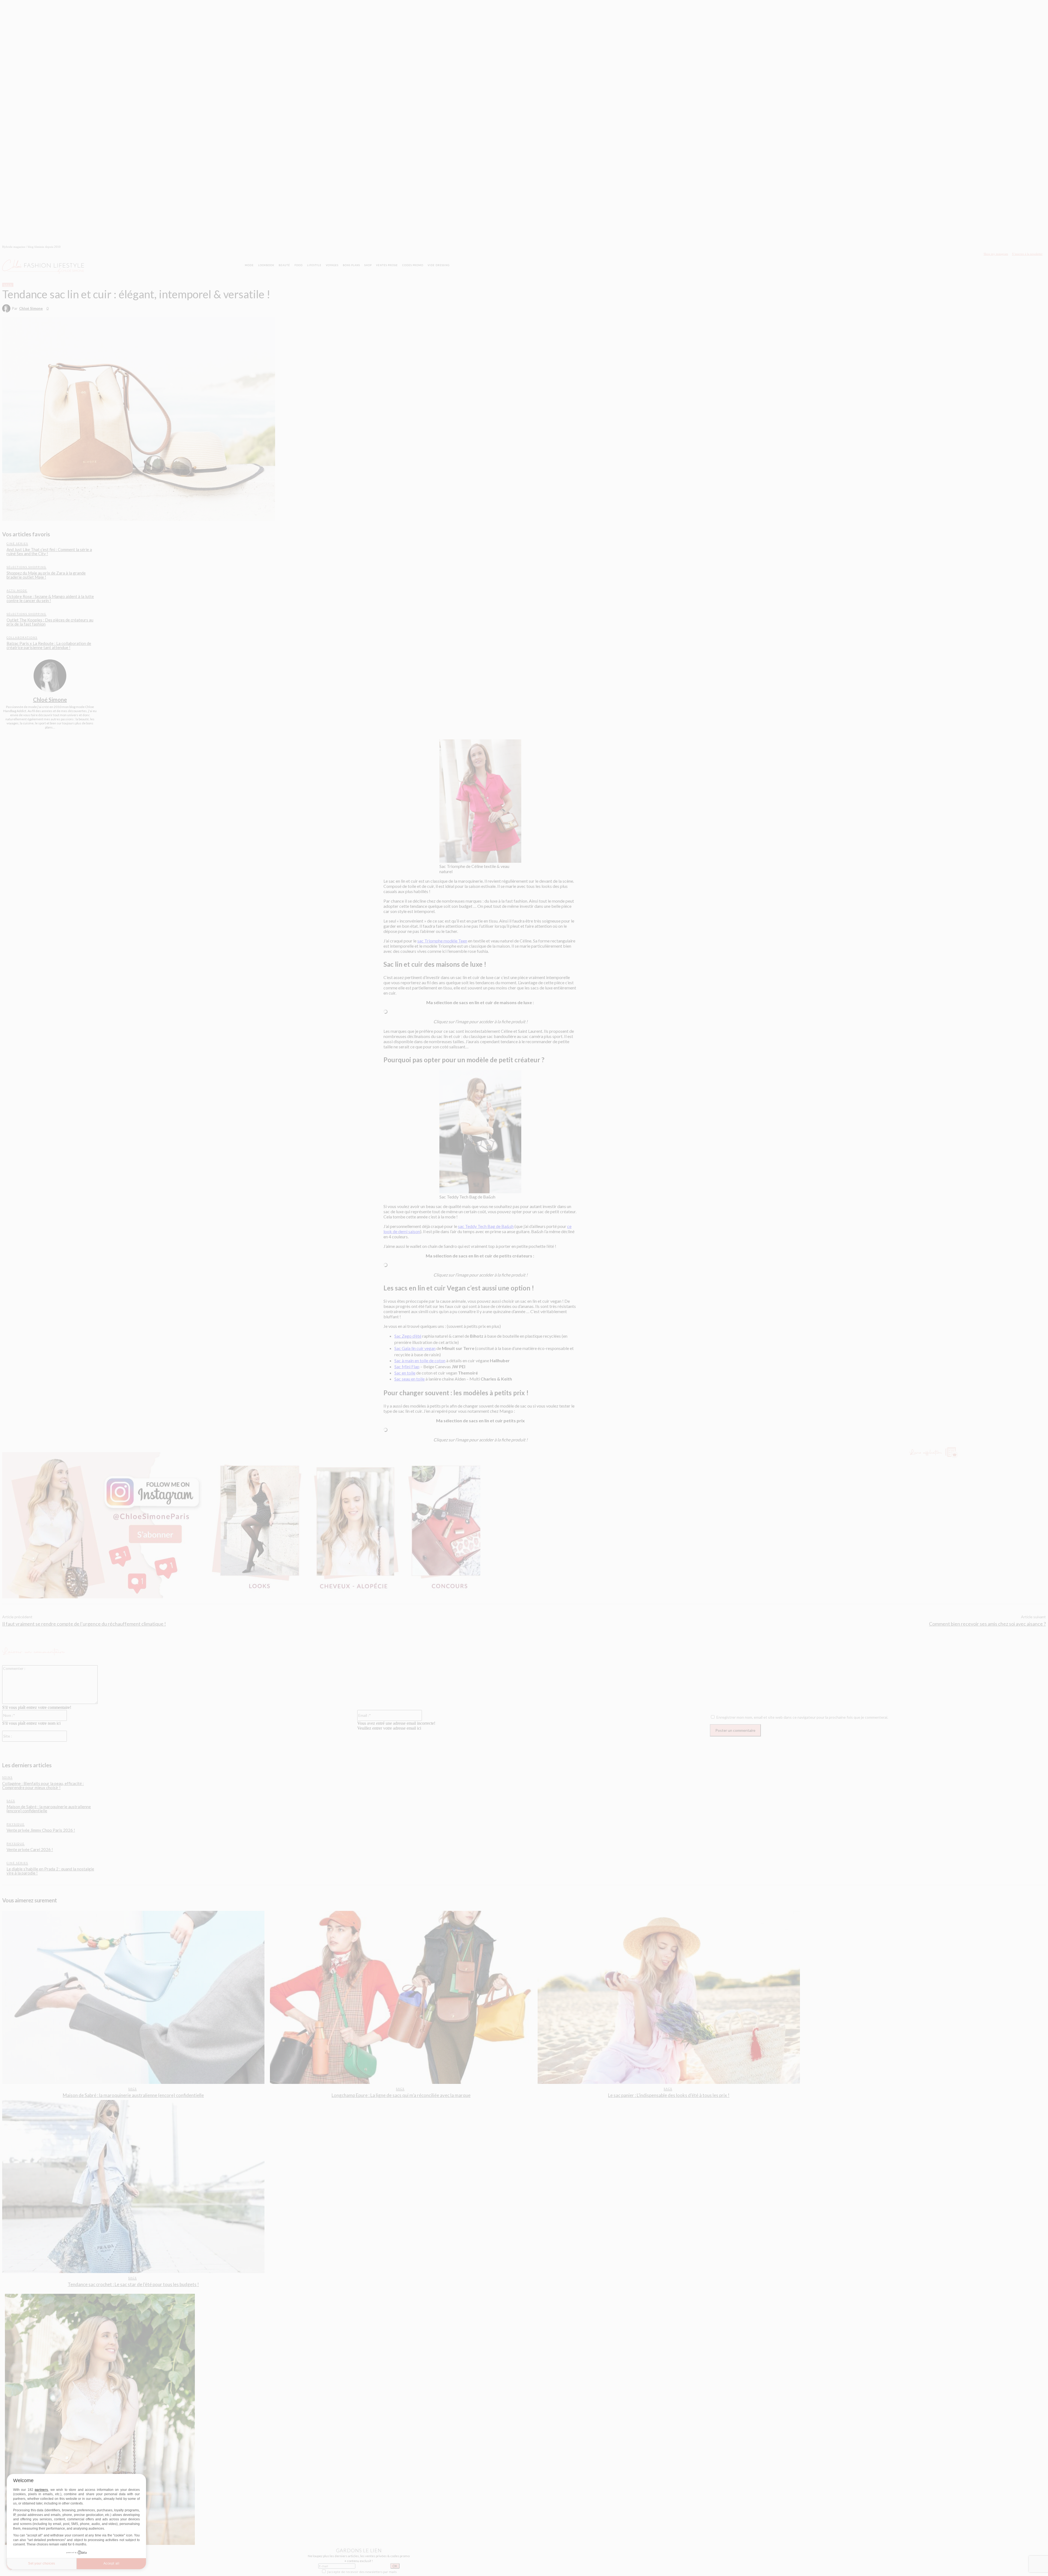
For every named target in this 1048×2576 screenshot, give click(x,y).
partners (41, 2490)
